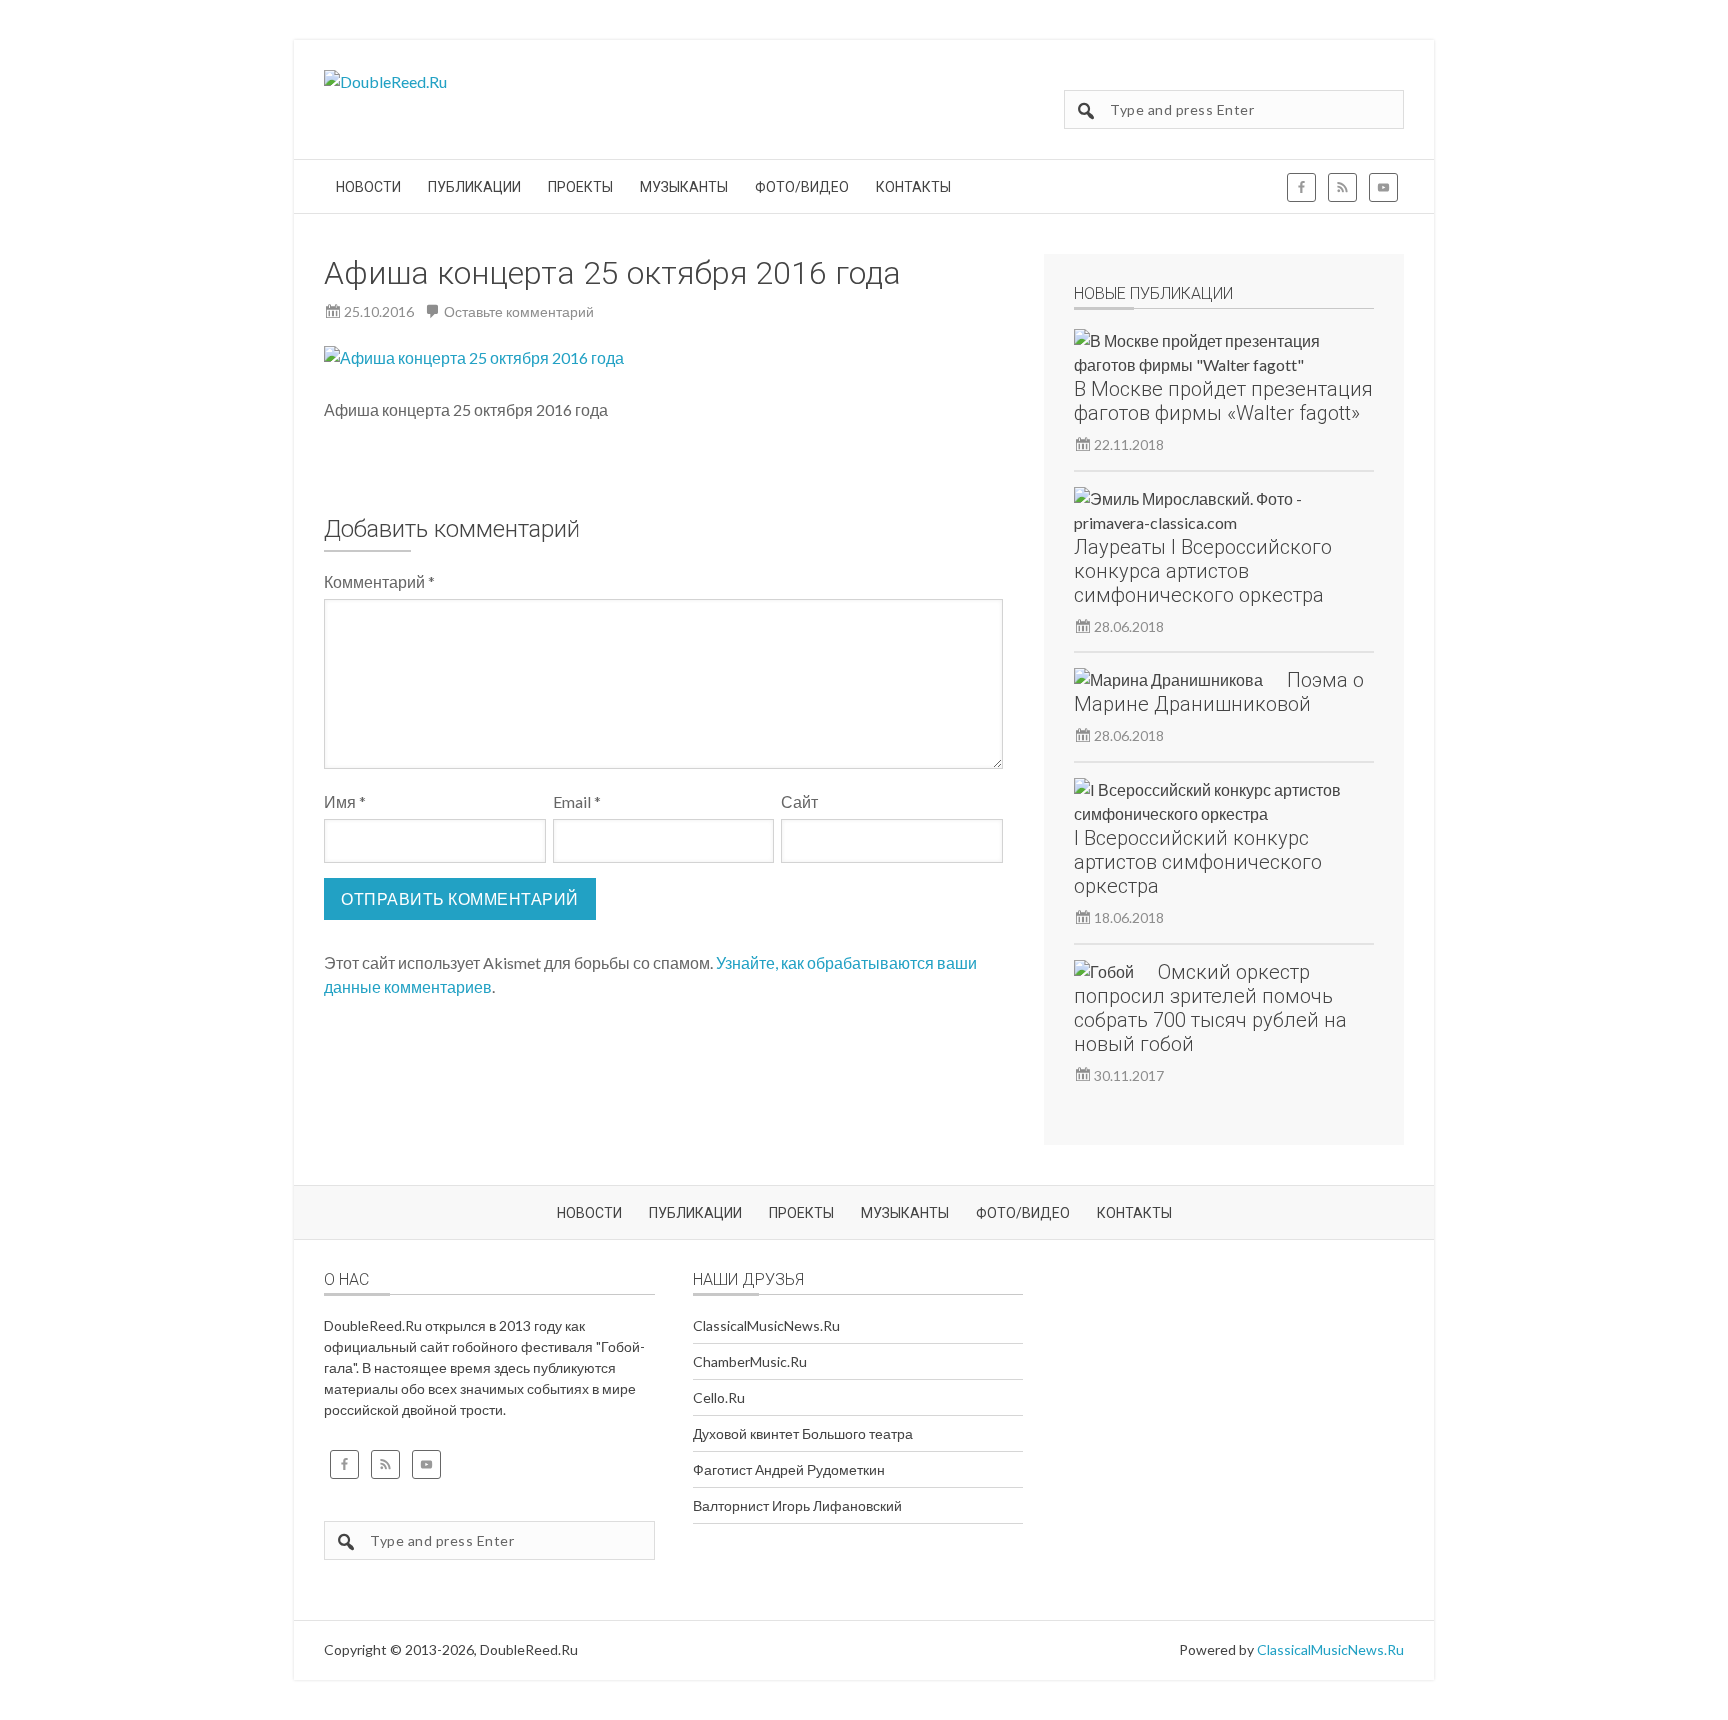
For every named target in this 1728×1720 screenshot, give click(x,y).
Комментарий (379, 581)
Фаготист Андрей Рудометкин (789, 1469)
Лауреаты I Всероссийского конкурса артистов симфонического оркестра (1203, 571)
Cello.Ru (719, 1397)
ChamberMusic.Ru (750, 1361)
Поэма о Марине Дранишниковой (1219, 692)
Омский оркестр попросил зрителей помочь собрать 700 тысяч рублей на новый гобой (1210, 1008)
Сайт (799, 801)
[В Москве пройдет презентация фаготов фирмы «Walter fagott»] (1212, 353)
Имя (345, 801)
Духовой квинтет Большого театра (803, 1433)
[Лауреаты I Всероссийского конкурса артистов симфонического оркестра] (1212, 511)
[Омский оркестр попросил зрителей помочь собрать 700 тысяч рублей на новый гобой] (1104, 972)
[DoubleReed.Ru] (385, 81)
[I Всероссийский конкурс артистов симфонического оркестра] (1212, 802)
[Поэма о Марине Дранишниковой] (1168, 680)
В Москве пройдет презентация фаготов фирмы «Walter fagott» (1223, 401)
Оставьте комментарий (519, 311)
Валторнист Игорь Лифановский (797, 1505)
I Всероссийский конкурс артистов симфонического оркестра (1198, 862)
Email (577, 801)
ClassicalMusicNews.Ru (766, 1325)
